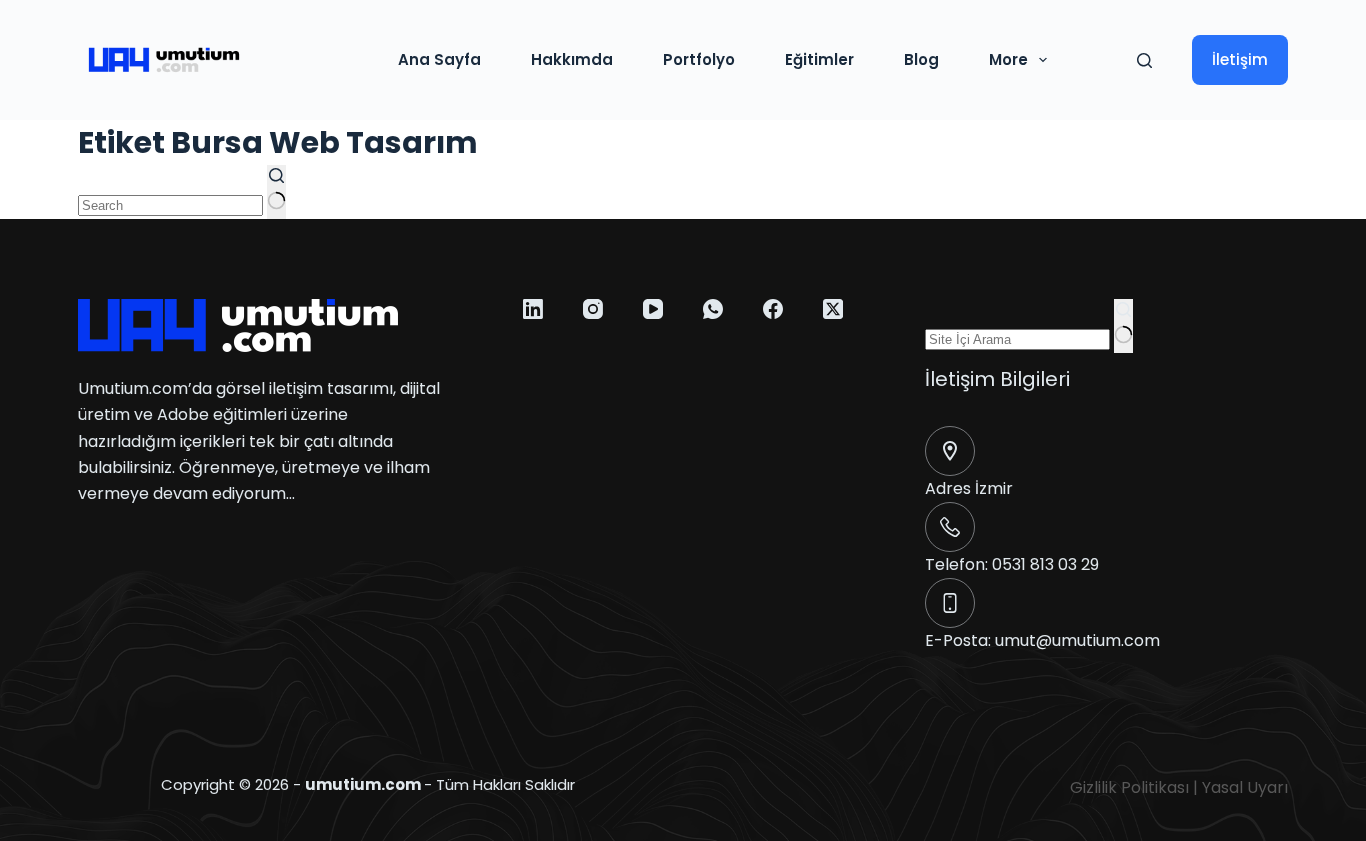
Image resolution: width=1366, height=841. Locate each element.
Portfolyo (699, 59)
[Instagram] (593, 309)
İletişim (1240, 59)
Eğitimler (819, 59)
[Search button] (276, 192)
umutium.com (363, 784)
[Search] (1144, 60)
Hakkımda (572, 59)
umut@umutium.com (1077, 640)
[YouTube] (653, 309)
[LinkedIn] (533, 309)
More (1008, 59)
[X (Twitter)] (833, 309)
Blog (921, 59)
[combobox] (170, 205)
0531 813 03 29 (1045, 564)
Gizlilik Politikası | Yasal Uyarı (1179, 787)
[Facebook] (773, 309)
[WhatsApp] (713, 309)
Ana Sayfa (439, 59)
